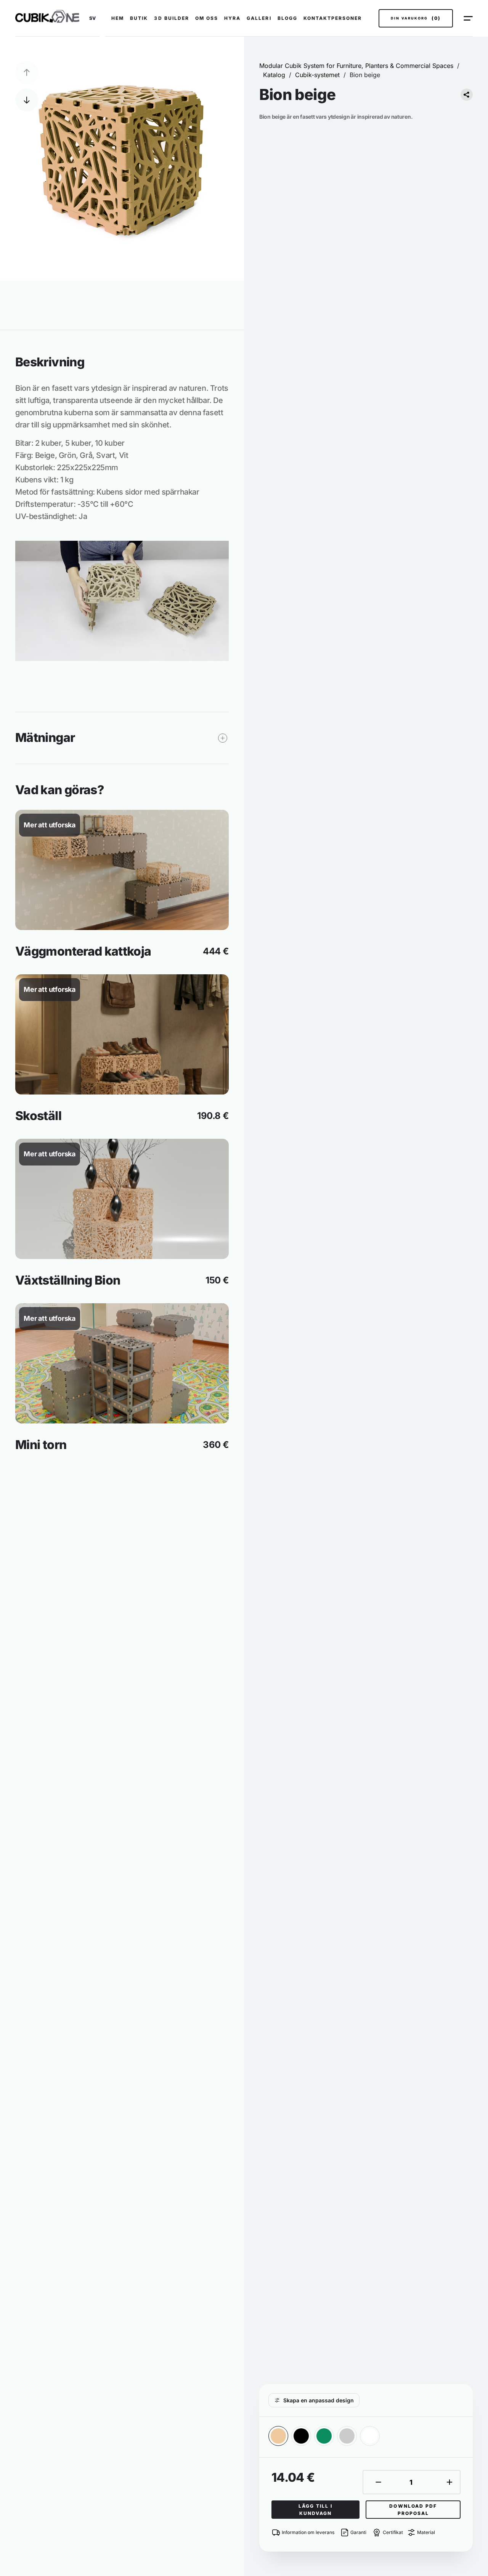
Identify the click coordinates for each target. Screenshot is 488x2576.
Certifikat (393, 2532)
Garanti (358, 2532)
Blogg (287, 18)
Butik (139, 18)
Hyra (232, 18)
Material (426, 2532)
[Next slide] (27, 100)
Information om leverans (308, 2532)
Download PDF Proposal (413, 2510)
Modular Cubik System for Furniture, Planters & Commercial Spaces (356, 66)
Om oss (207, 18)
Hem (118, 18)
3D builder (171, 18)
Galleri (259, 18)
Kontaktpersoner (333, 18)
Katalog (274, 75)
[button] (92, 18)
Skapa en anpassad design (319, 2400)
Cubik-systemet (317, 75)
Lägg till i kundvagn (315, 2510)
